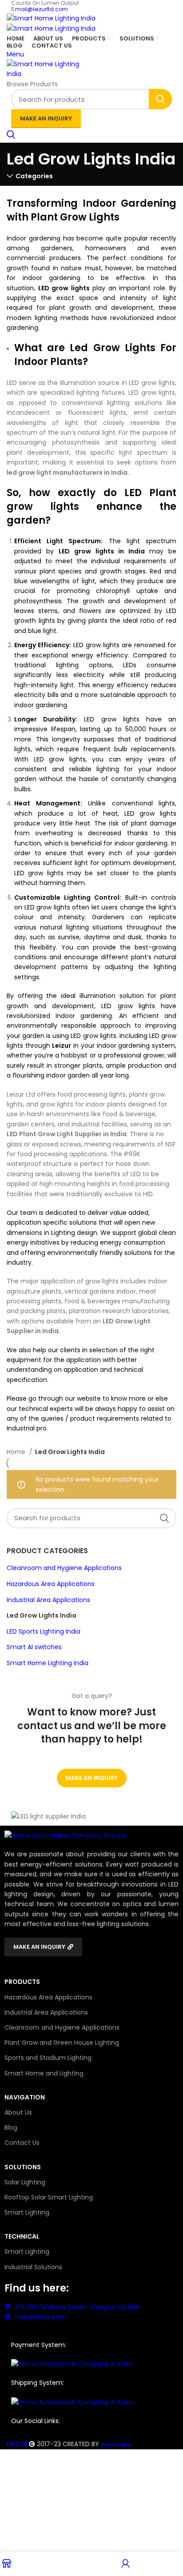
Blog (11, 2127)
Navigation (25, 2097)
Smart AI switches (34, 1647)
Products (22, 1982)
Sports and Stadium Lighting (48, 2058)
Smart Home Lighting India (48, 1663)
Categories (34, 176)
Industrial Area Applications (48, 1600)
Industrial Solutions (33, 2267)
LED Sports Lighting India (44, 1631)
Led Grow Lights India (42, 1615)
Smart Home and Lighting (44, 2073)
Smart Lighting (27, 2212)
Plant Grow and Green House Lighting (62, 2043)
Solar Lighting (25, 2182)
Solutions (23, 2167)
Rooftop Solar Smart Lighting (49, 2197)
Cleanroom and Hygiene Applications (64, 1568)
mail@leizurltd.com (42, 9)
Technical (22, 2236)
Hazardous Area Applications (51, 1584)
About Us (18, 2112)
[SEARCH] (160, 99)
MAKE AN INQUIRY (46, 118)
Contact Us (22, 2143)
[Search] (11, 136)
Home (17, 1452)
